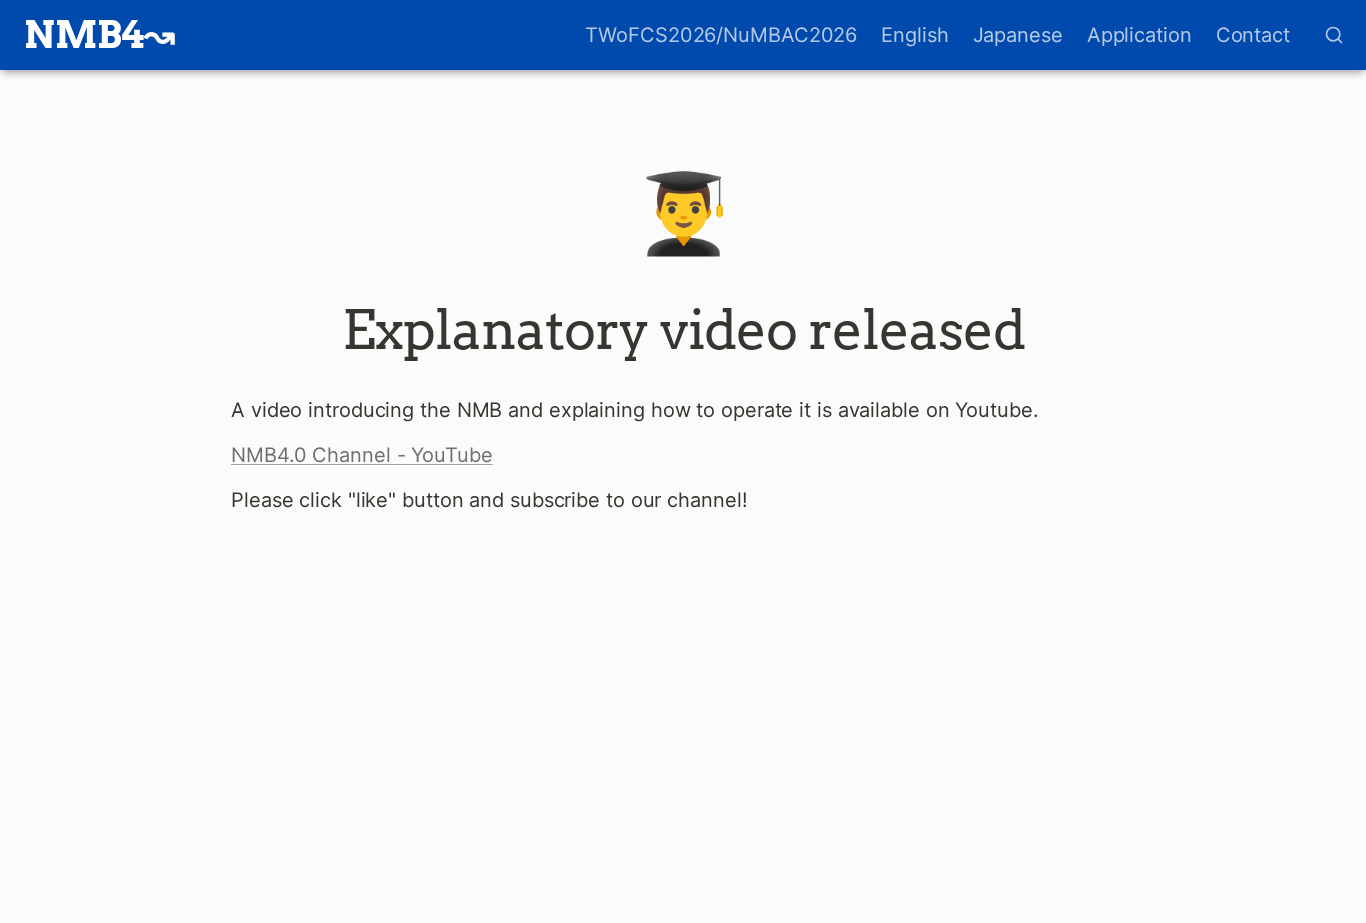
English (914, 35)
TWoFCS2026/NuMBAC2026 (721, 35)
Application (1139, 35)
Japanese (1018, 35)
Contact (1253, 35)
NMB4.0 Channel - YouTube (362, 455)
